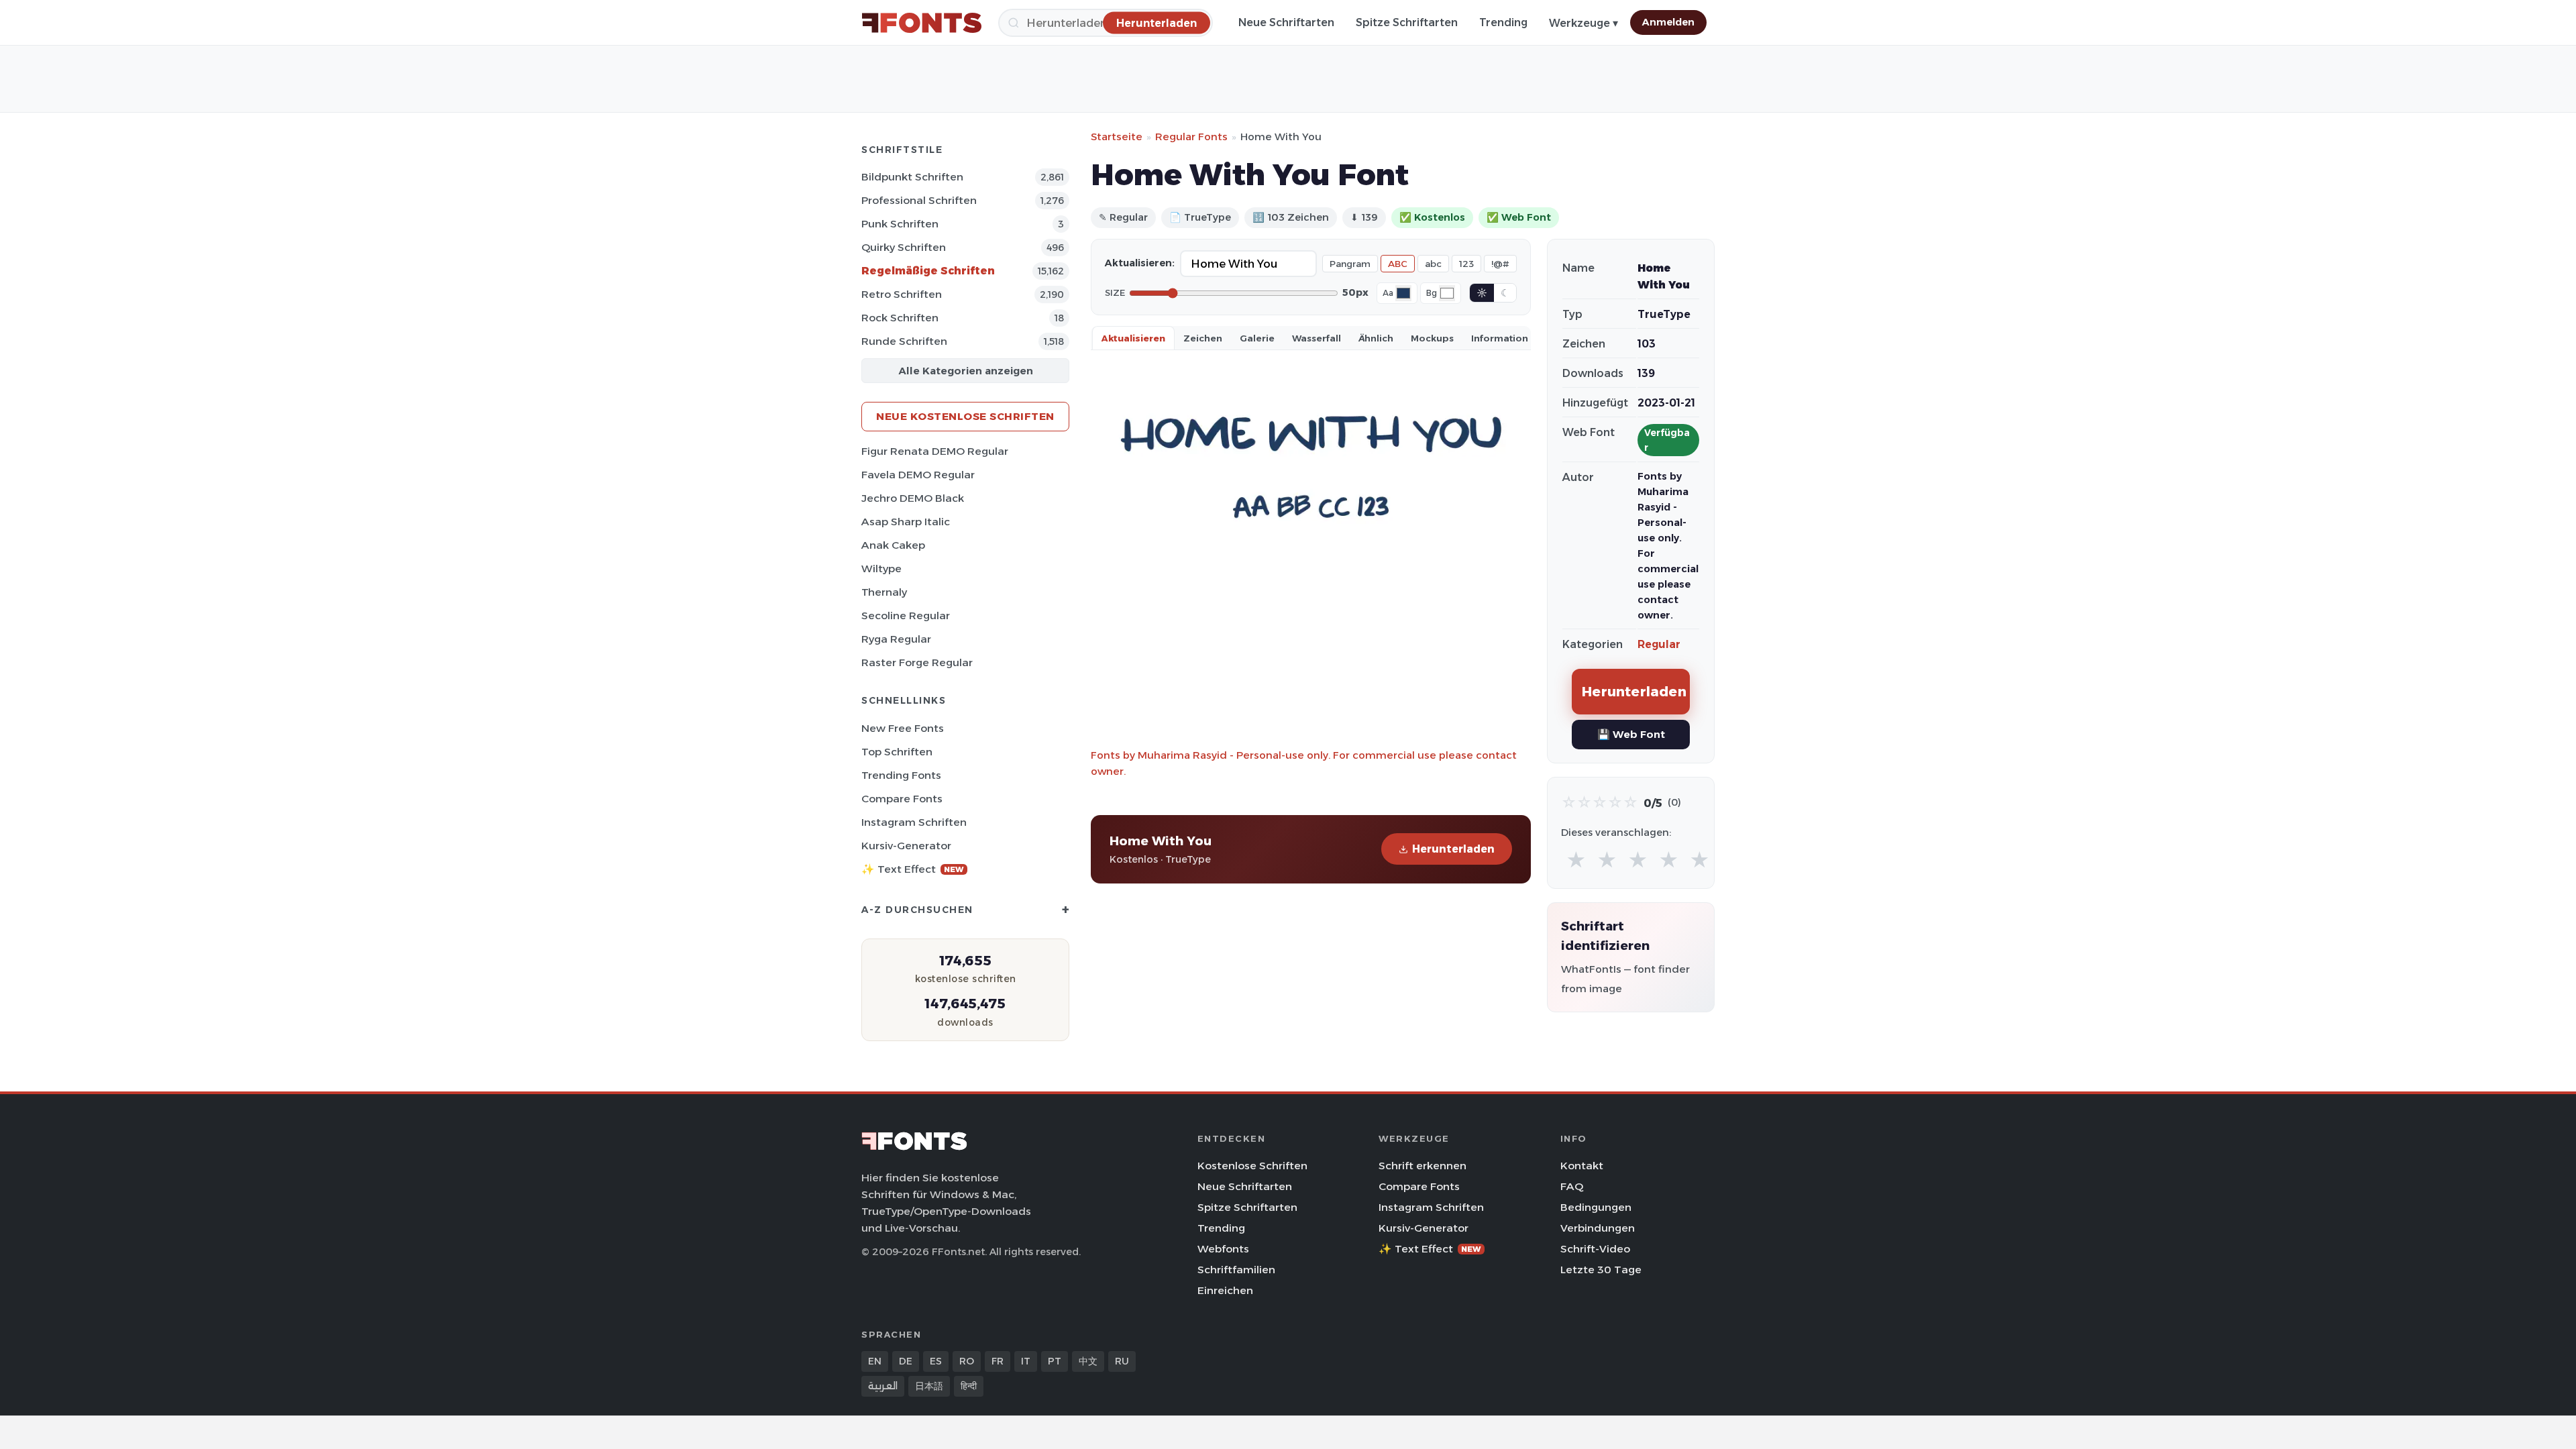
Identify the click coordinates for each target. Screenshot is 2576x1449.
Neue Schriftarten (1286, 22)
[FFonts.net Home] (922, 23)
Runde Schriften (904, 341)
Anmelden (1668, 22)
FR (998, 1361)
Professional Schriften (919, 200)
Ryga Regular (896, 639)
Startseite (1117, 137)
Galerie (1257, 338)
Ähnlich (1376, 338)
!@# (1500, 264)
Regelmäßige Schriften (928, 271)
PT (1055, 1361)
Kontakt (1582, 1166)
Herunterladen (1453, 849)
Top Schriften (897, 752)
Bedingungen (1596, 1207)
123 (1466, 264)
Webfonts (1223, 1249)
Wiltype (881, 569)
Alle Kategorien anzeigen (966, 371)
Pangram (1350, 264)
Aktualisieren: (1140, 263)
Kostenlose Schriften (1252, 1166)
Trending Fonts (901, 775)
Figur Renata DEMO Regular (935, 451)
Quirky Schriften (904, 247)
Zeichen (1203, 338)
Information (1500, 338)
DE (906, 1361)
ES (936, 1361)
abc (1433, 264)
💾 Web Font (1631, 734)
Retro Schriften (902, 294)
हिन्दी (969, 1386)
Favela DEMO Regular (918, 475)
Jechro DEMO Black (913, 498)
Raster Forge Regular (917, 662)
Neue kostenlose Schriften (965, 416)
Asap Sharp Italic (906, 522)
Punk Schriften (900, 224)
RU (1122, 1361)
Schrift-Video (1595, 1249)
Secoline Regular (906, 615)
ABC (1398, 264)
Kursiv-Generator (906, 846)
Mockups (1432, 338)
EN (875, 1361)
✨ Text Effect (913, 869)
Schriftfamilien (1236, 1270)
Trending (1503, 22)
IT (1026, 1361)
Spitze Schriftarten (1407, 22)
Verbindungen (1598, 1228)
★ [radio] (1576, 860)
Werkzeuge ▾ (1584, 23)
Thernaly (884, 592)
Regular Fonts (1191, 137)
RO (967, 1361)
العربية (883, 1386)
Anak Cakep (893, 545)
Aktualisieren (1133, 338)
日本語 (929, 1386)
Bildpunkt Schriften (912, 177)
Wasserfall (1317, 338)
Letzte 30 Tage (1601, 1270)
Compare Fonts (902, 799)
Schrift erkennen (1423, 1166)
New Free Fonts (903, 728)
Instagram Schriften (914, 822)
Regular (1659, 644)
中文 (1088, 1361)
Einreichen (1225, 1290)
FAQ (1572, 1186)
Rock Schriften (900, 318)
